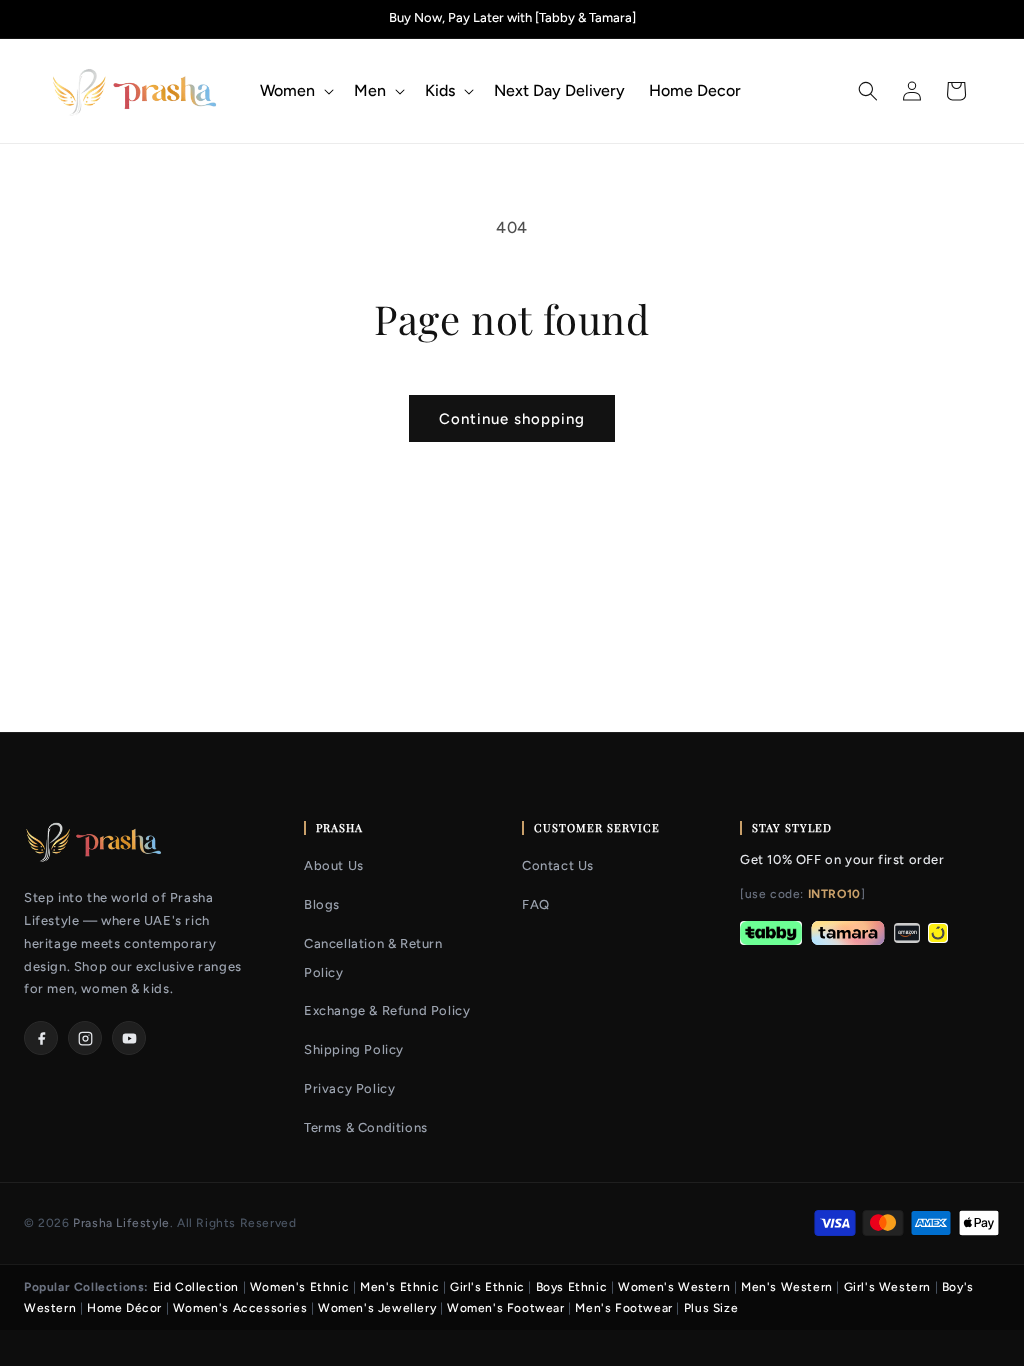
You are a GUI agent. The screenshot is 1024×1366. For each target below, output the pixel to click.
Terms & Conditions (366, 1127)
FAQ (536, 904)
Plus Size (711, 1308)
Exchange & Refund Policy (387, 1010)
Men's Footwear (623, 1308)
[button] (295, 91)
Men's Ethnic (399, 1287)
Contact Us (558, 865)
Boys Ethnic (572, 1287)
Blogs (322, 904)
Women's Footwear (506, 1308)
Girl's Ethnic (487, 1287)
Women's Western (674, 1287)
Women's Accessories (240, 1308)
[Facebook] (41, 1038)
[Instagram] (85, 1038)
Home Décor (124, 1308)
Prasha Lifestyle (121, 1223)
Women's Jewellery (377, 1308)
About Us (334, 865)
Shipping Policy (354, 1049)
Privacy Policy (349, 1088)
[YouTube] (129, 1038)
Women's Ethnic (299, 1287)
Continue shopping (512, 419)
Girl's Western (887, 1287)
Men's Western (787, 1287)
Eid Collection (196, 1287)
